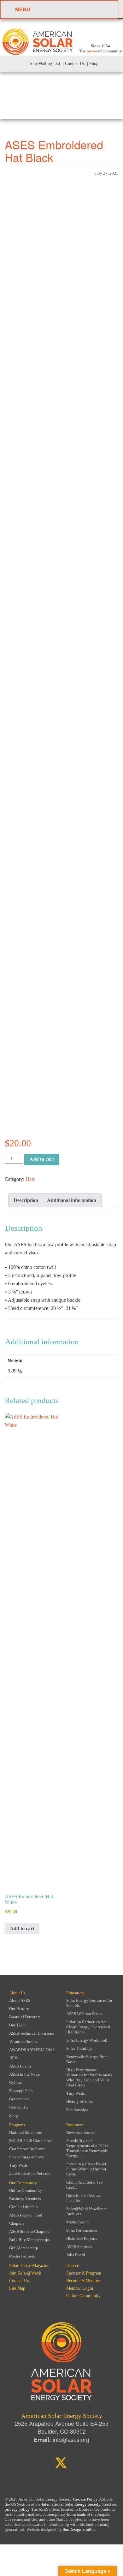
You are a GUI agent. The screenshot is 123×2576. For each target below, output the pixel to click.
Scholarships (77, 2110)
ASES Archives (79, 2247)
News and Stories (81, 2132)
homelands (76, 2514)
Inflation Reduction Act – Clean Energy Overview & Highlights (89, 2027)
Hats (30, 1179)
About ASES (20, 2000)
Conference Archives (27, 2149)
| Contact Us (74, 64)
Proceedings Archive (27, 2157)
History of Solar (80, 2101)
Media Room (77, 2222)
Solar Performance (82, 2230)
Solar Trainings (79, 2048)
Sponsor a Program (84, 2273)
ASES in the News (24, 2074)
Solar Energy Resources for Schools (89, 2003)
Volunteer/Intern (23, 2041)
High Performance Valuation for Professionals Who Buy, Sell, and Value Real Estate (89, 2077)
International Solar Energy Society (71, 2504)
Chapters (17, 2223)
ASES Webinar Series (84, 2014)
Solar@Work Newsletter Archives (87, 2211)
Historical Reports (82, 2238)
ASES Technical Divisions (32, 2033)
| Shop (93, 64)
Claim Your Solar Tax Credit (85, 2185)
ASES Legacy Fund (26, 2215)
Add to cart (42, 1159)
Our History (19, 2009)
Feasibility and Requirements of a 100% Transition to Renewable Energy (87, 2148)
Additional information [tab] (72, 1200)
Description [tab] (26, 1200)
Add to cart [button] (22, 1928)
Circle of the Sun (23, 2207)
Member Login (80, 2288)
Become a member (83, 2281)
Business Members (25, 2199)
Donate (73, 2266)
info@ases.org (71, 2439)
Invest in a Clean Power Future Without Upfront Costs (86, 2169)
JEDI (13, 2058)
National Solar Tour (26, 2132)
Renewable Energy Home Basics (88, 2059)
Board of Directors (25, 2017)
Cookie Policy (85, 2499)
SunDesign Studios (79, 2529)
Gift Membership (24, 2248)
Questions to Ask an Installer (83, 2198)
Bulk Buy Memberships (29, 2240)
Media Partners (22, 2256)
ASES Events (20, 2066)
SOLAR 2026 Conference (31, 2141)
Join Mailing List (44, 64)
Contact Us (19, 2107)
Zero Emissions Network (30, 2173)
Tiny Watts (76, 2093)
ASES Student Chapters (29, 2231)
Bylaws (15, 2082)
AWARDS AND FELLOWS (32, 2050)
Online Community (26, 2190)
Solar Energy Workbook (87, 2040)
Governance (19, 2099)
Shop (14, 2115)
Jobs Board (76, 2255)
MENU (23, 9)
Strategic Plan (21, 2091)
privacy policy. (18, 2509)
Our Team (17, 2025)
